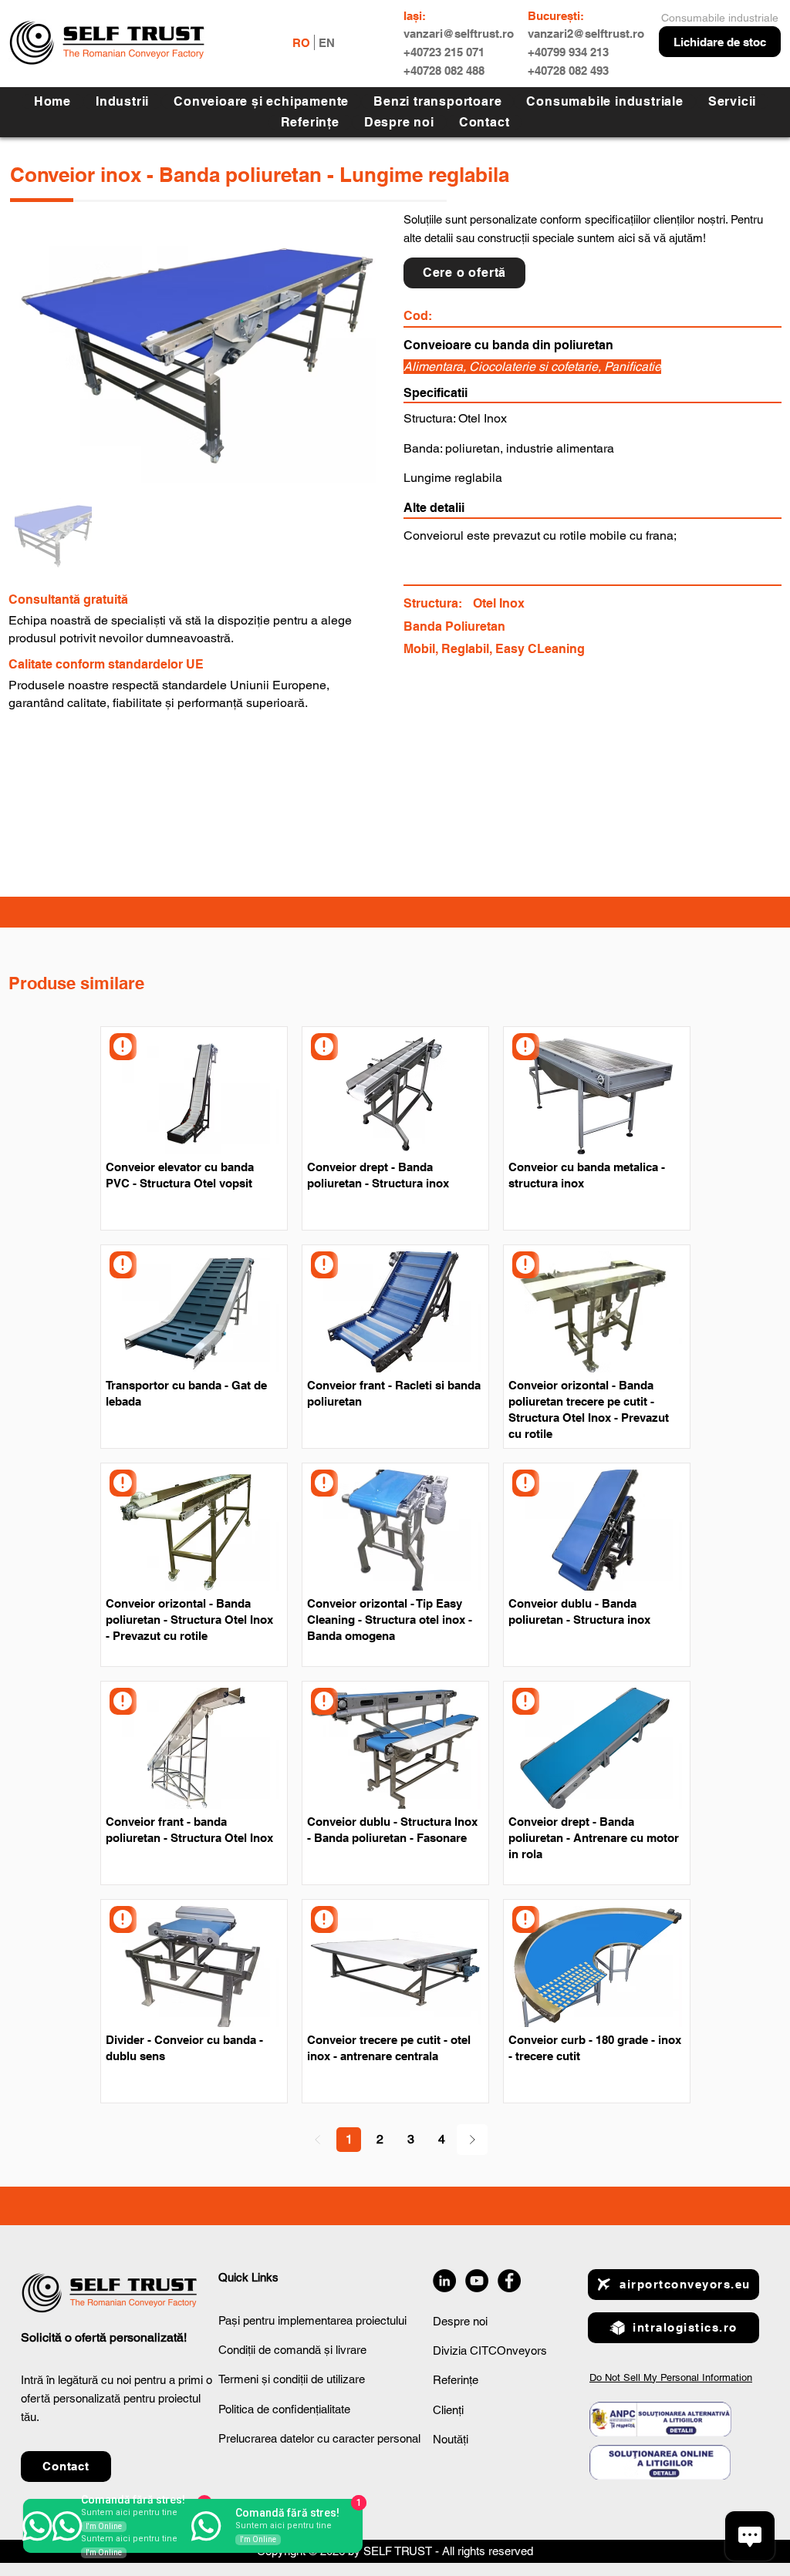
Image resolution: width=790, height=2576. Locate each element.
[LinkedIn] (444, 2281)
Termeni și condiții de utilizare (292, 2379)
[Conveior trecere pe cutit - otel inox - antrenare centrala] (324, 1919)
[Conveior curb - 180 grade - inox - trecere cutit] (526, 1919)
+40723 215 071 (444, 52)
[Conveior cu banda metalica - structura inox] (526, 1047)
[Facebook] (509, 2281)
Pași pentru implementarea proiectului (312, 2320)
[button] (732, 101)
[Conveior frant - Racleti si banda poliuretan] (324, 1265)
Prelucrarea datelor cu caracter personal (319, 2438)
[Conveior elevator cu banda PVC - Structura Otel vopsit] (123, 1047)
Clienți (448, 2410)
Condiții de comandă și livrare (292, 2350)
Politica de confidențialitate (284, 2409)
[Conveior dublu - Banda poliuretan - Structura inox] (526, 1483)
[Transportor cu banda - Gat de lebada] (123, 1265)
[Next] (472, 2140)
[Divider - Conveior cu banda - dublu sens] (123, 1919)
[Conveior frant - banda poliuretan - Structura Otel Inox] (123, 1701)
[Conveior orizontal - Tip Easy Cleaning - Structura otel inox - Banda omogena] (324, 1483)
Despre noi (460, 2321)
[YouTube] (477, 2281)
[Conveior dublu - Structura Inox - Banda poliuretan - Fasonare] (324, 1701)
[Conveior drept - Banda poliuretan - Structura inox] (324, 1047)
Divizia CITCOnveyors (490, 2350)
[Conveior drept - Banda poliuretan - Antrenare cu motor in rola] (526, 1701)
